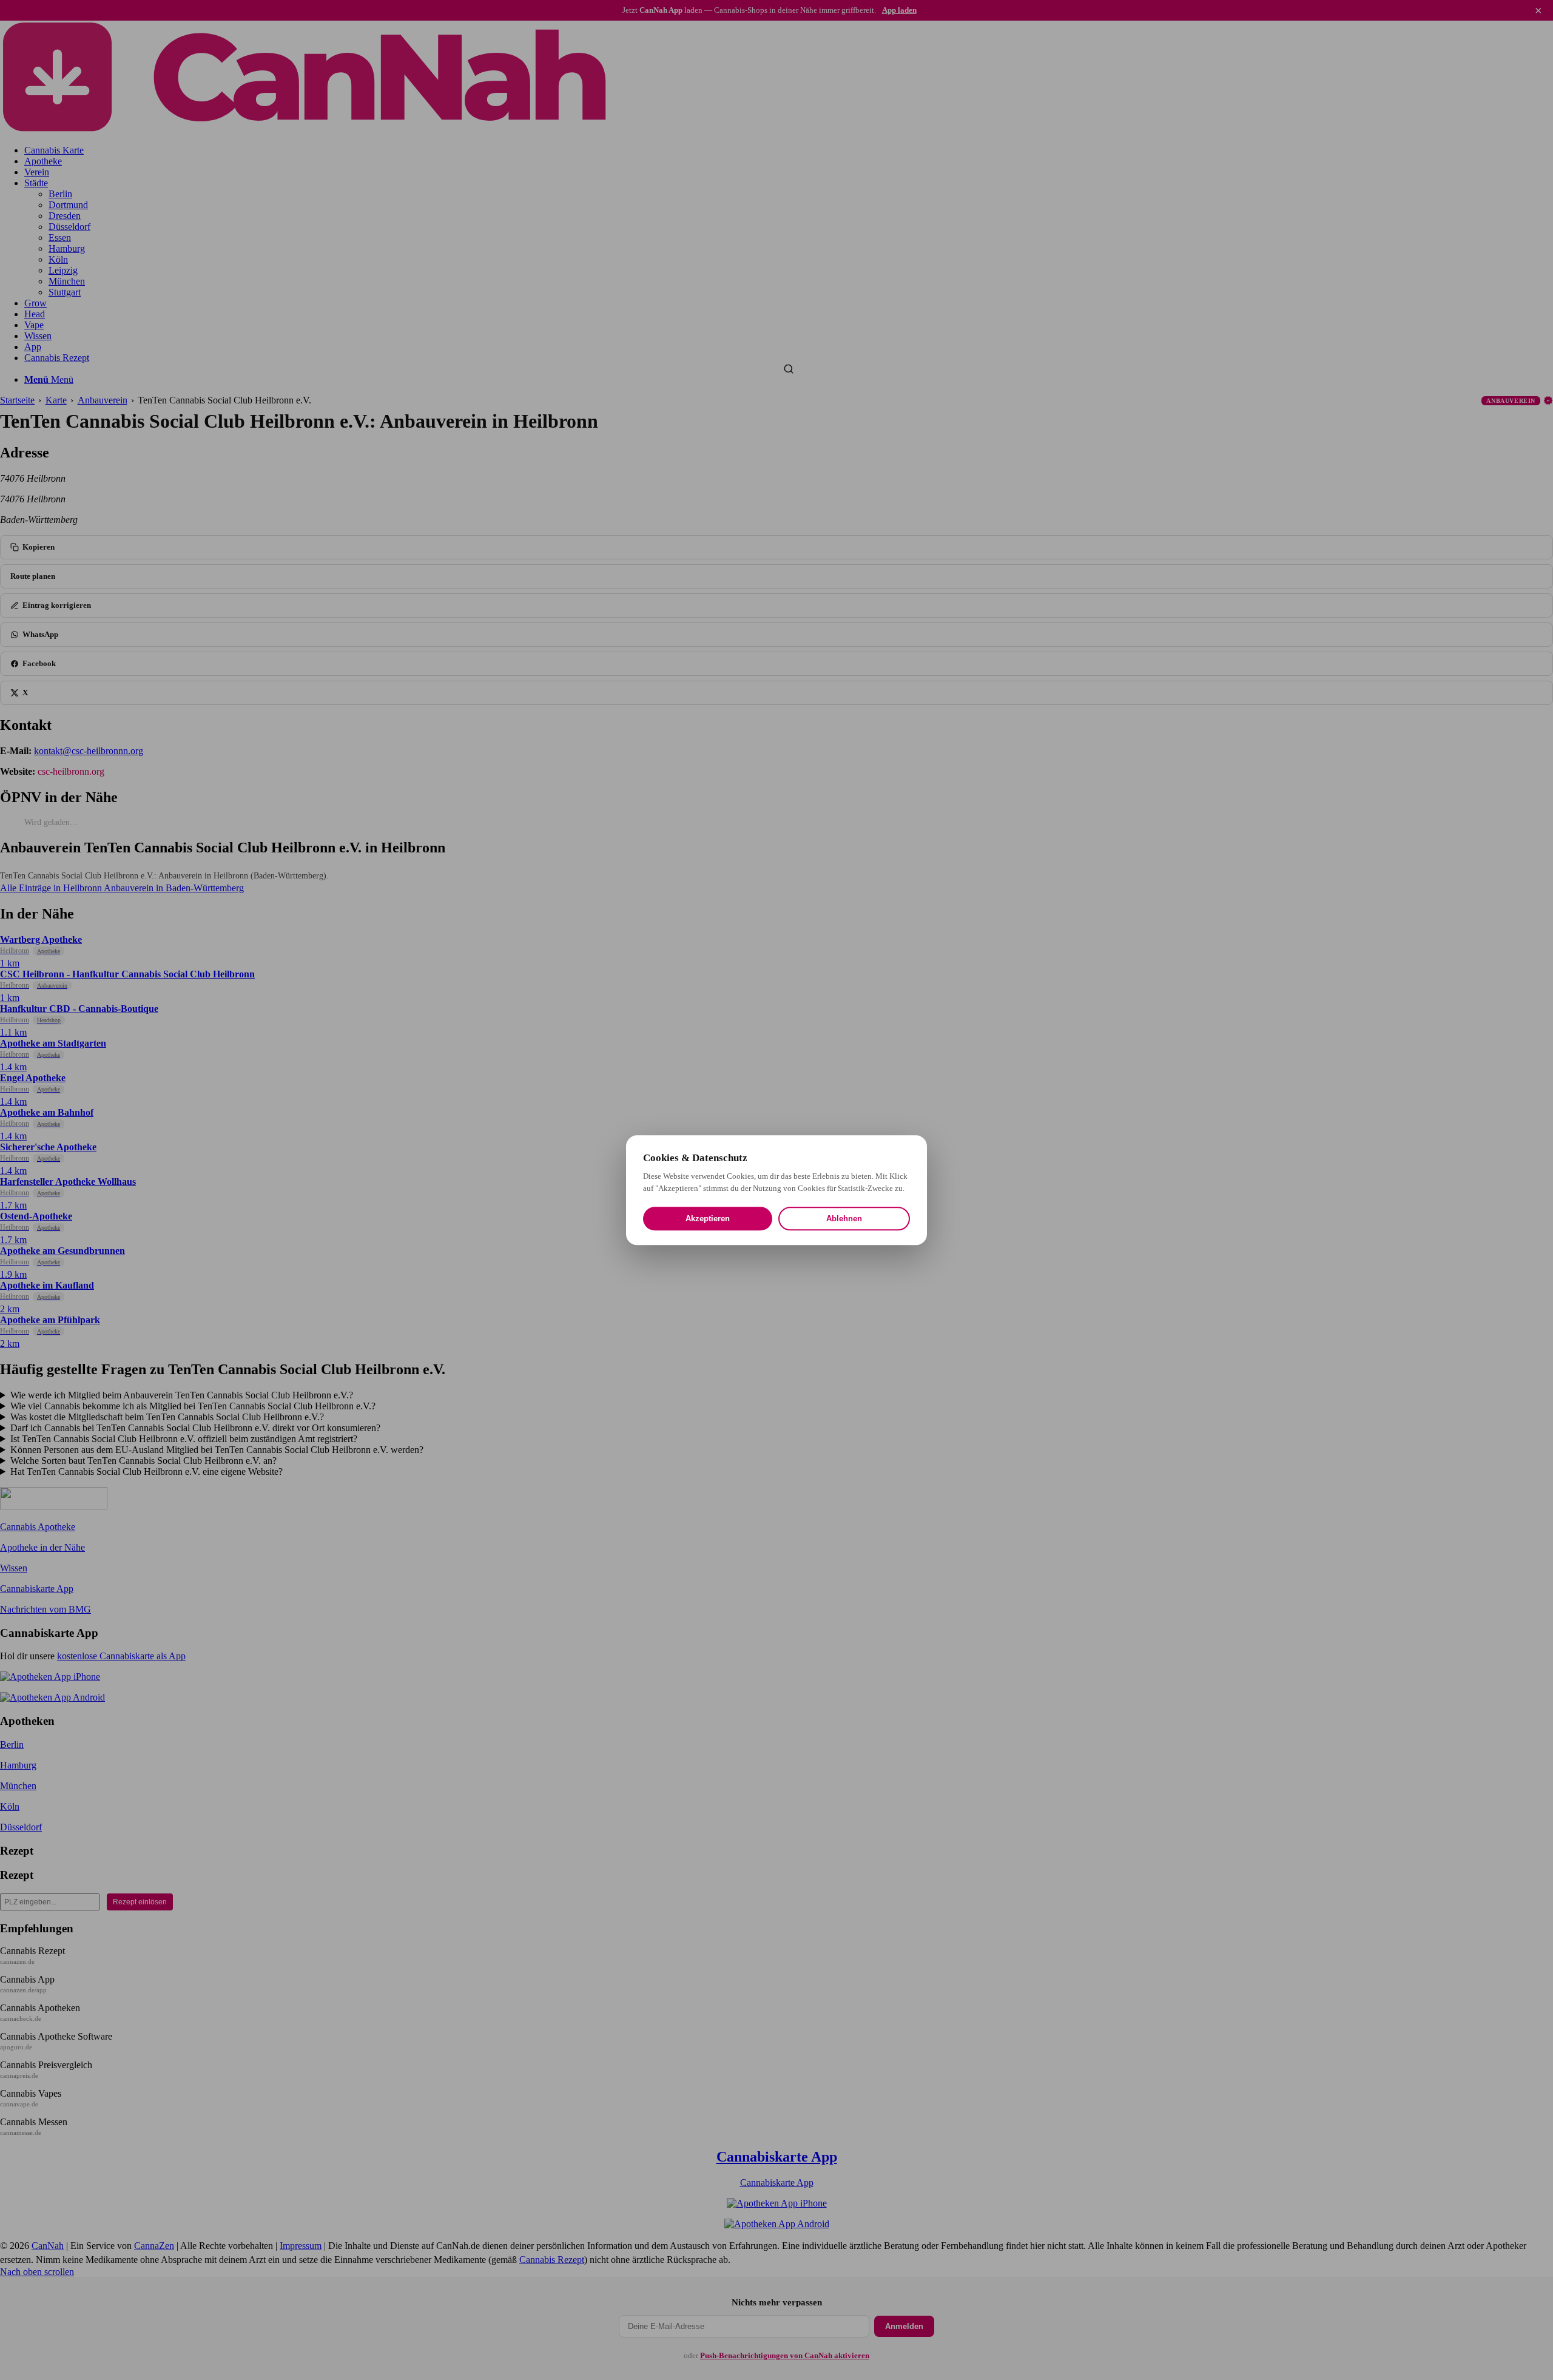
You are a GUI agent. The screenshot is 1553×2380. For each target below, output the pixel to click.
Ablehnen (844, 1219)
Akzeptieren (708, 1219)
